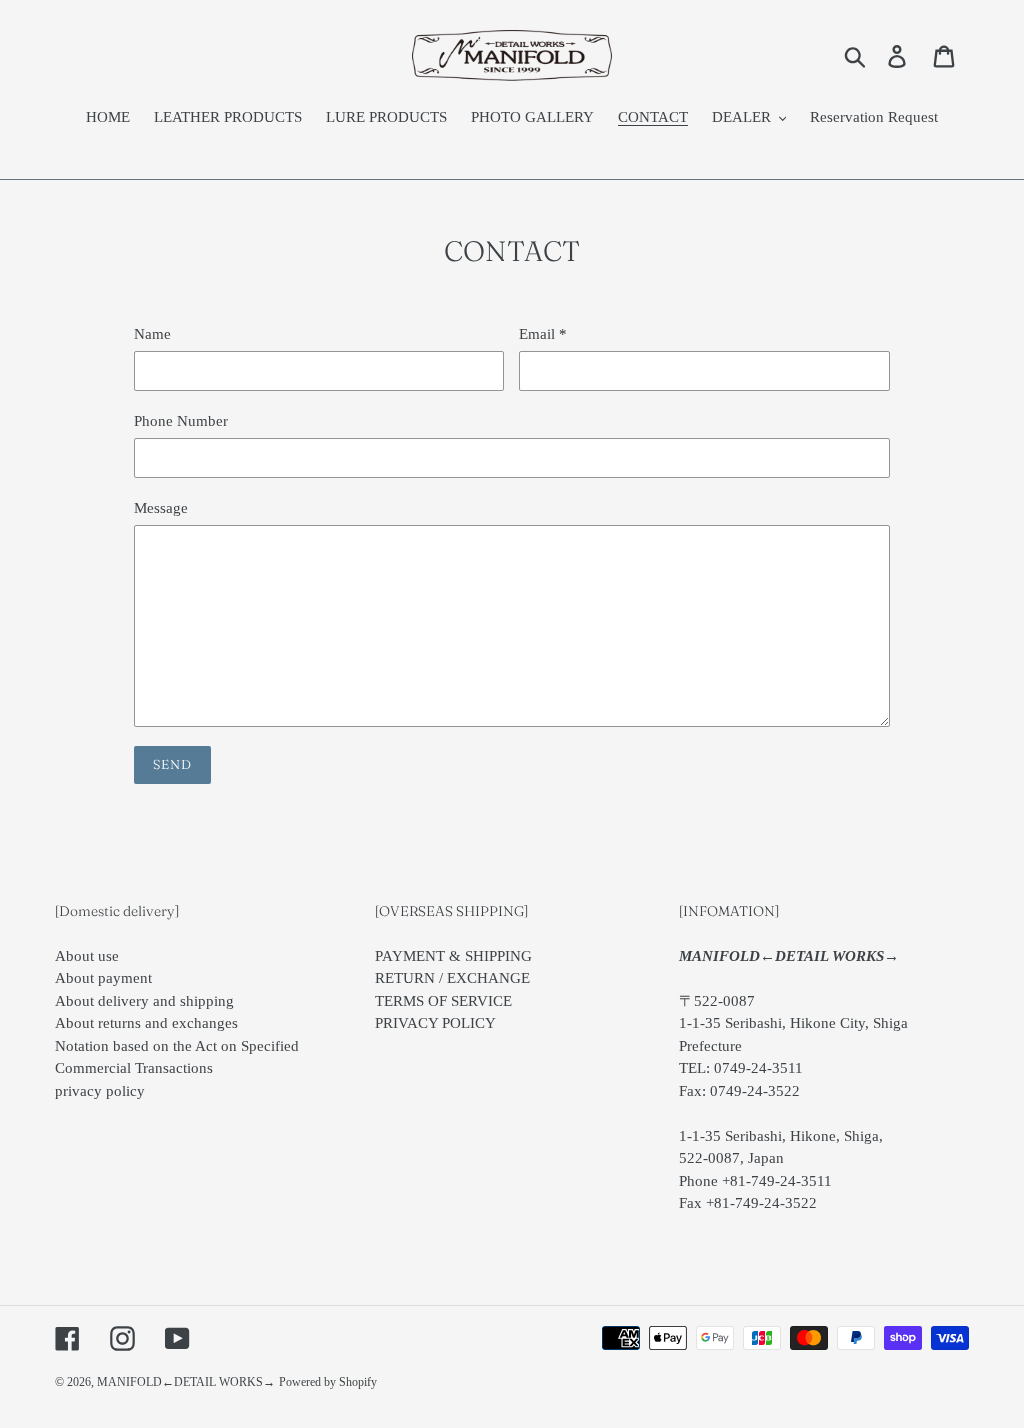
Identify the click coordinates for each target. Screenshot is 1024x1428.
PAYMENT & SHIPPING (453, 956)
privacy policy (100, 1091)
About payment (103, 978)
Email (543, 334)
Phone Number (181, 421)
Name (152, 334)
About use (87, 956)
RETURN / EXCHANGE (452, 978)
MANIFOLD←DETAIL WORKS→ (186, 1382)
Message (161, 508)
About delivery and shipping (144, 1001)
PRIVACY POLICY (435, 1023)
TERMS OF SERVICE (443, 1001)
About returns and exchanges (146, 1023)
